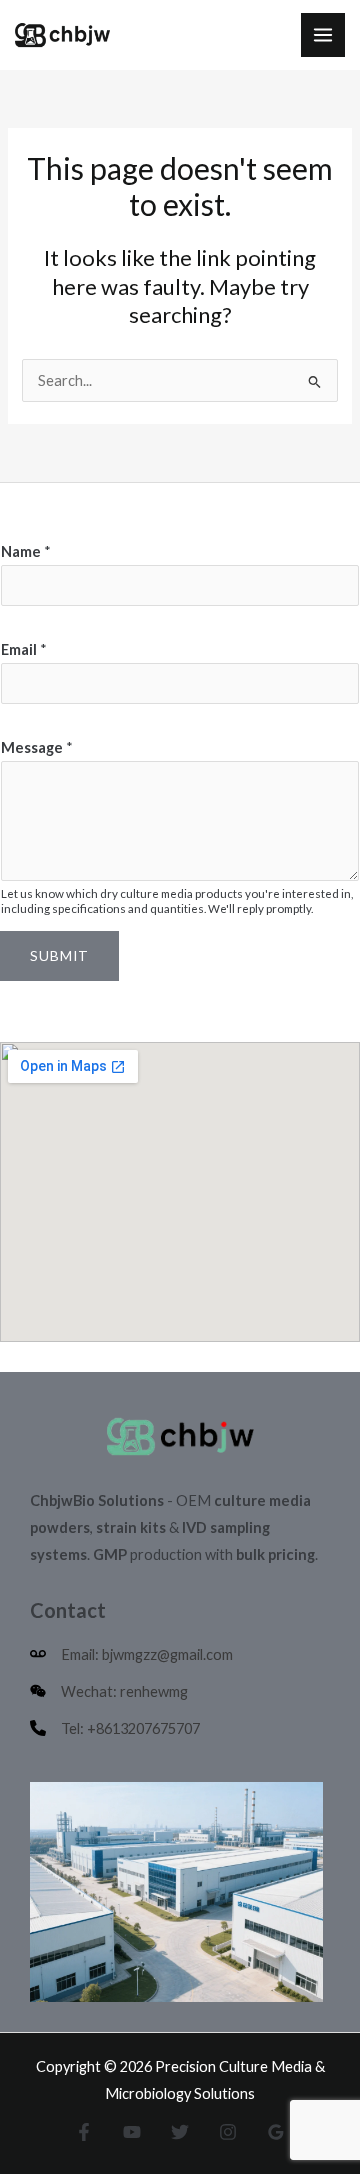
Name (26, 551)
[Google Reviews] (276, 2132)
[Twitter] (180, 2132)
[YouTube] (132, 2132)
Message (37, 747)
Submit (59, 955)
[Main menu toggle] (323, 35)
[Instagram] (228, 2132)
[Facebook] (84, 2132)
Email (24, 649)
